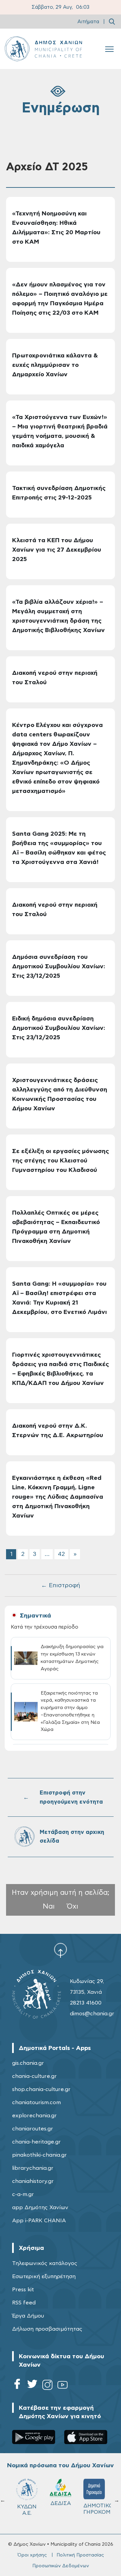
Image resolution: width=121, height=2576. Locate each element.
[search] (112, 22)
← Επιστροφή (61, 1586)
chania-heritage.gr (36, 2142)
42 (61, 1554)
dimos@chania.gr (92, 2014)
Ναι (49, 1906)
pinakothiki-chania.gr (39, 2155)
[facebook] (17, 2386)
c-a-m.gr (23, 2194)
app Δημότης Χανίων (40, 2207)
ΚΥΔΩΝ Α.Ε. (94, 2510)
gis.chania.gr (28, 2063)
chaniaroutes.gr (33, 2129)
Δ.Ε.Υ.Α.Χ (61, 2506)
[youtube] (63, 2386)
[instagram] (47, 2386)
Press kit (23, 2290)
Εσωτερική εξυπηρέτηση (44, 2276)
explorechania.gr (34, 2116)
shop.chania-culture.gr (41, 2089)
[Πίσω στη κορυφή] (61, 1950)
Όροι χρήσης (32, 2555)
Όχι (73, 1906)
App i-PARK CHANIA (39, 2221)
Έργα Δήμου (28, 2316)
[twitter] (32, 2386)
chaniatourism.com (36, 2102)
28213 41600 (86, 2003)
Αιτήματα (88, 22)
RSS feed (24, 2303)
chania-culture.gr (34, 2076)
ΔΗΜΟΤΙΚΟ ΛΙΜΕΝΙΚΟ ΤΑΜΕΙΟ (30, 2512)
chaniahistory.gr (33, 2181)
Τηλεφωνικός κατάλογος (45, 2263)
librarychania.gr (33, 2168)
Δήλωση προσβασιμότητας (47, 2329)
